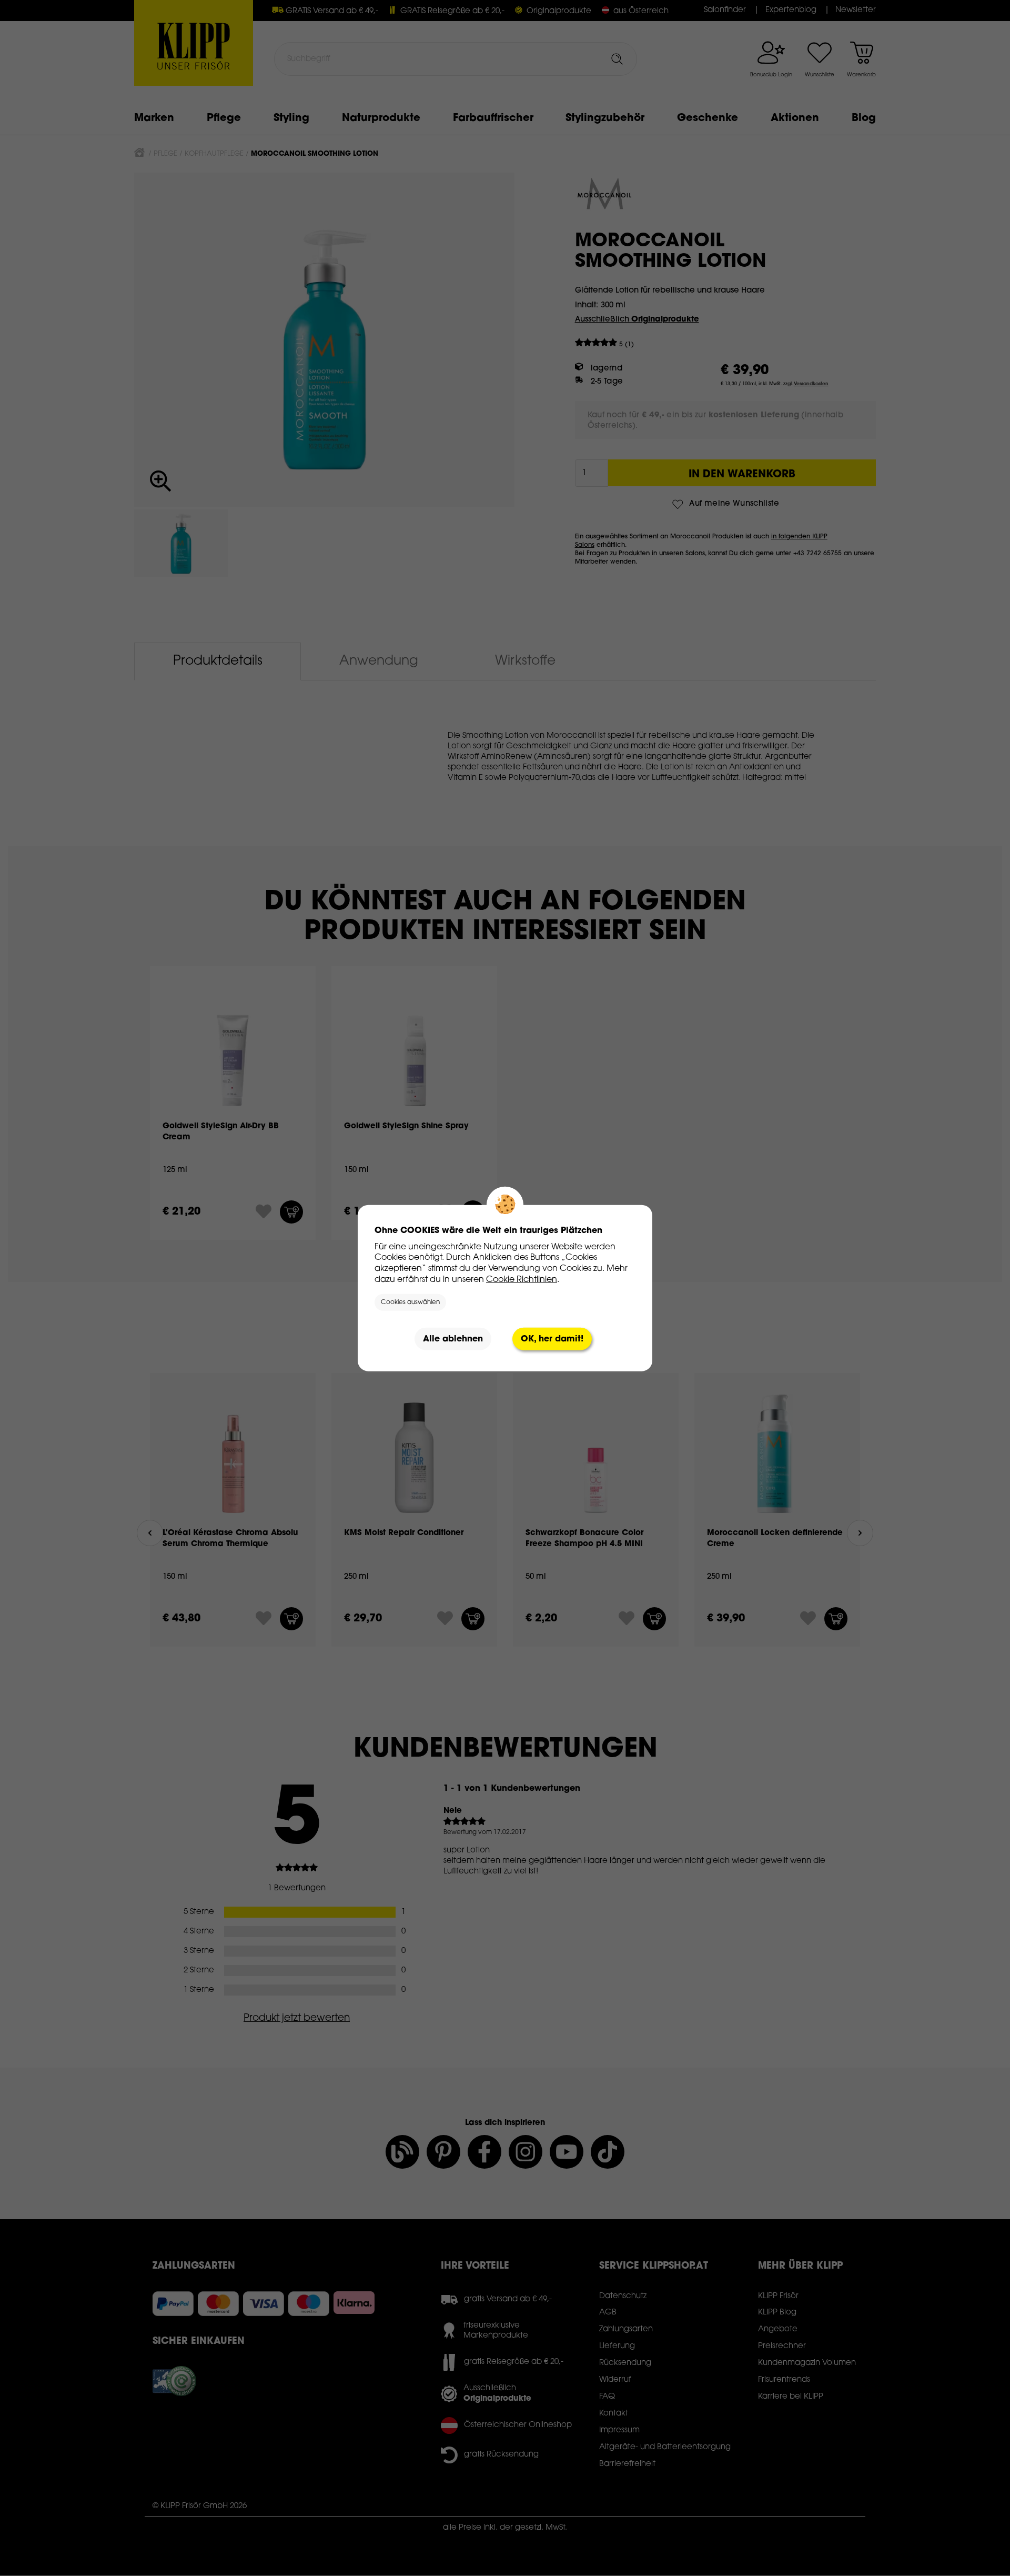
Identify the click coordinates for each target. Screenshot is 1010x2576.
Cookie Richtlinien (522, 1279)
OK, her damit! (552, 1339)
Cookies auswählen (410, 1302)
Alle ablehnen (453, 1339)
